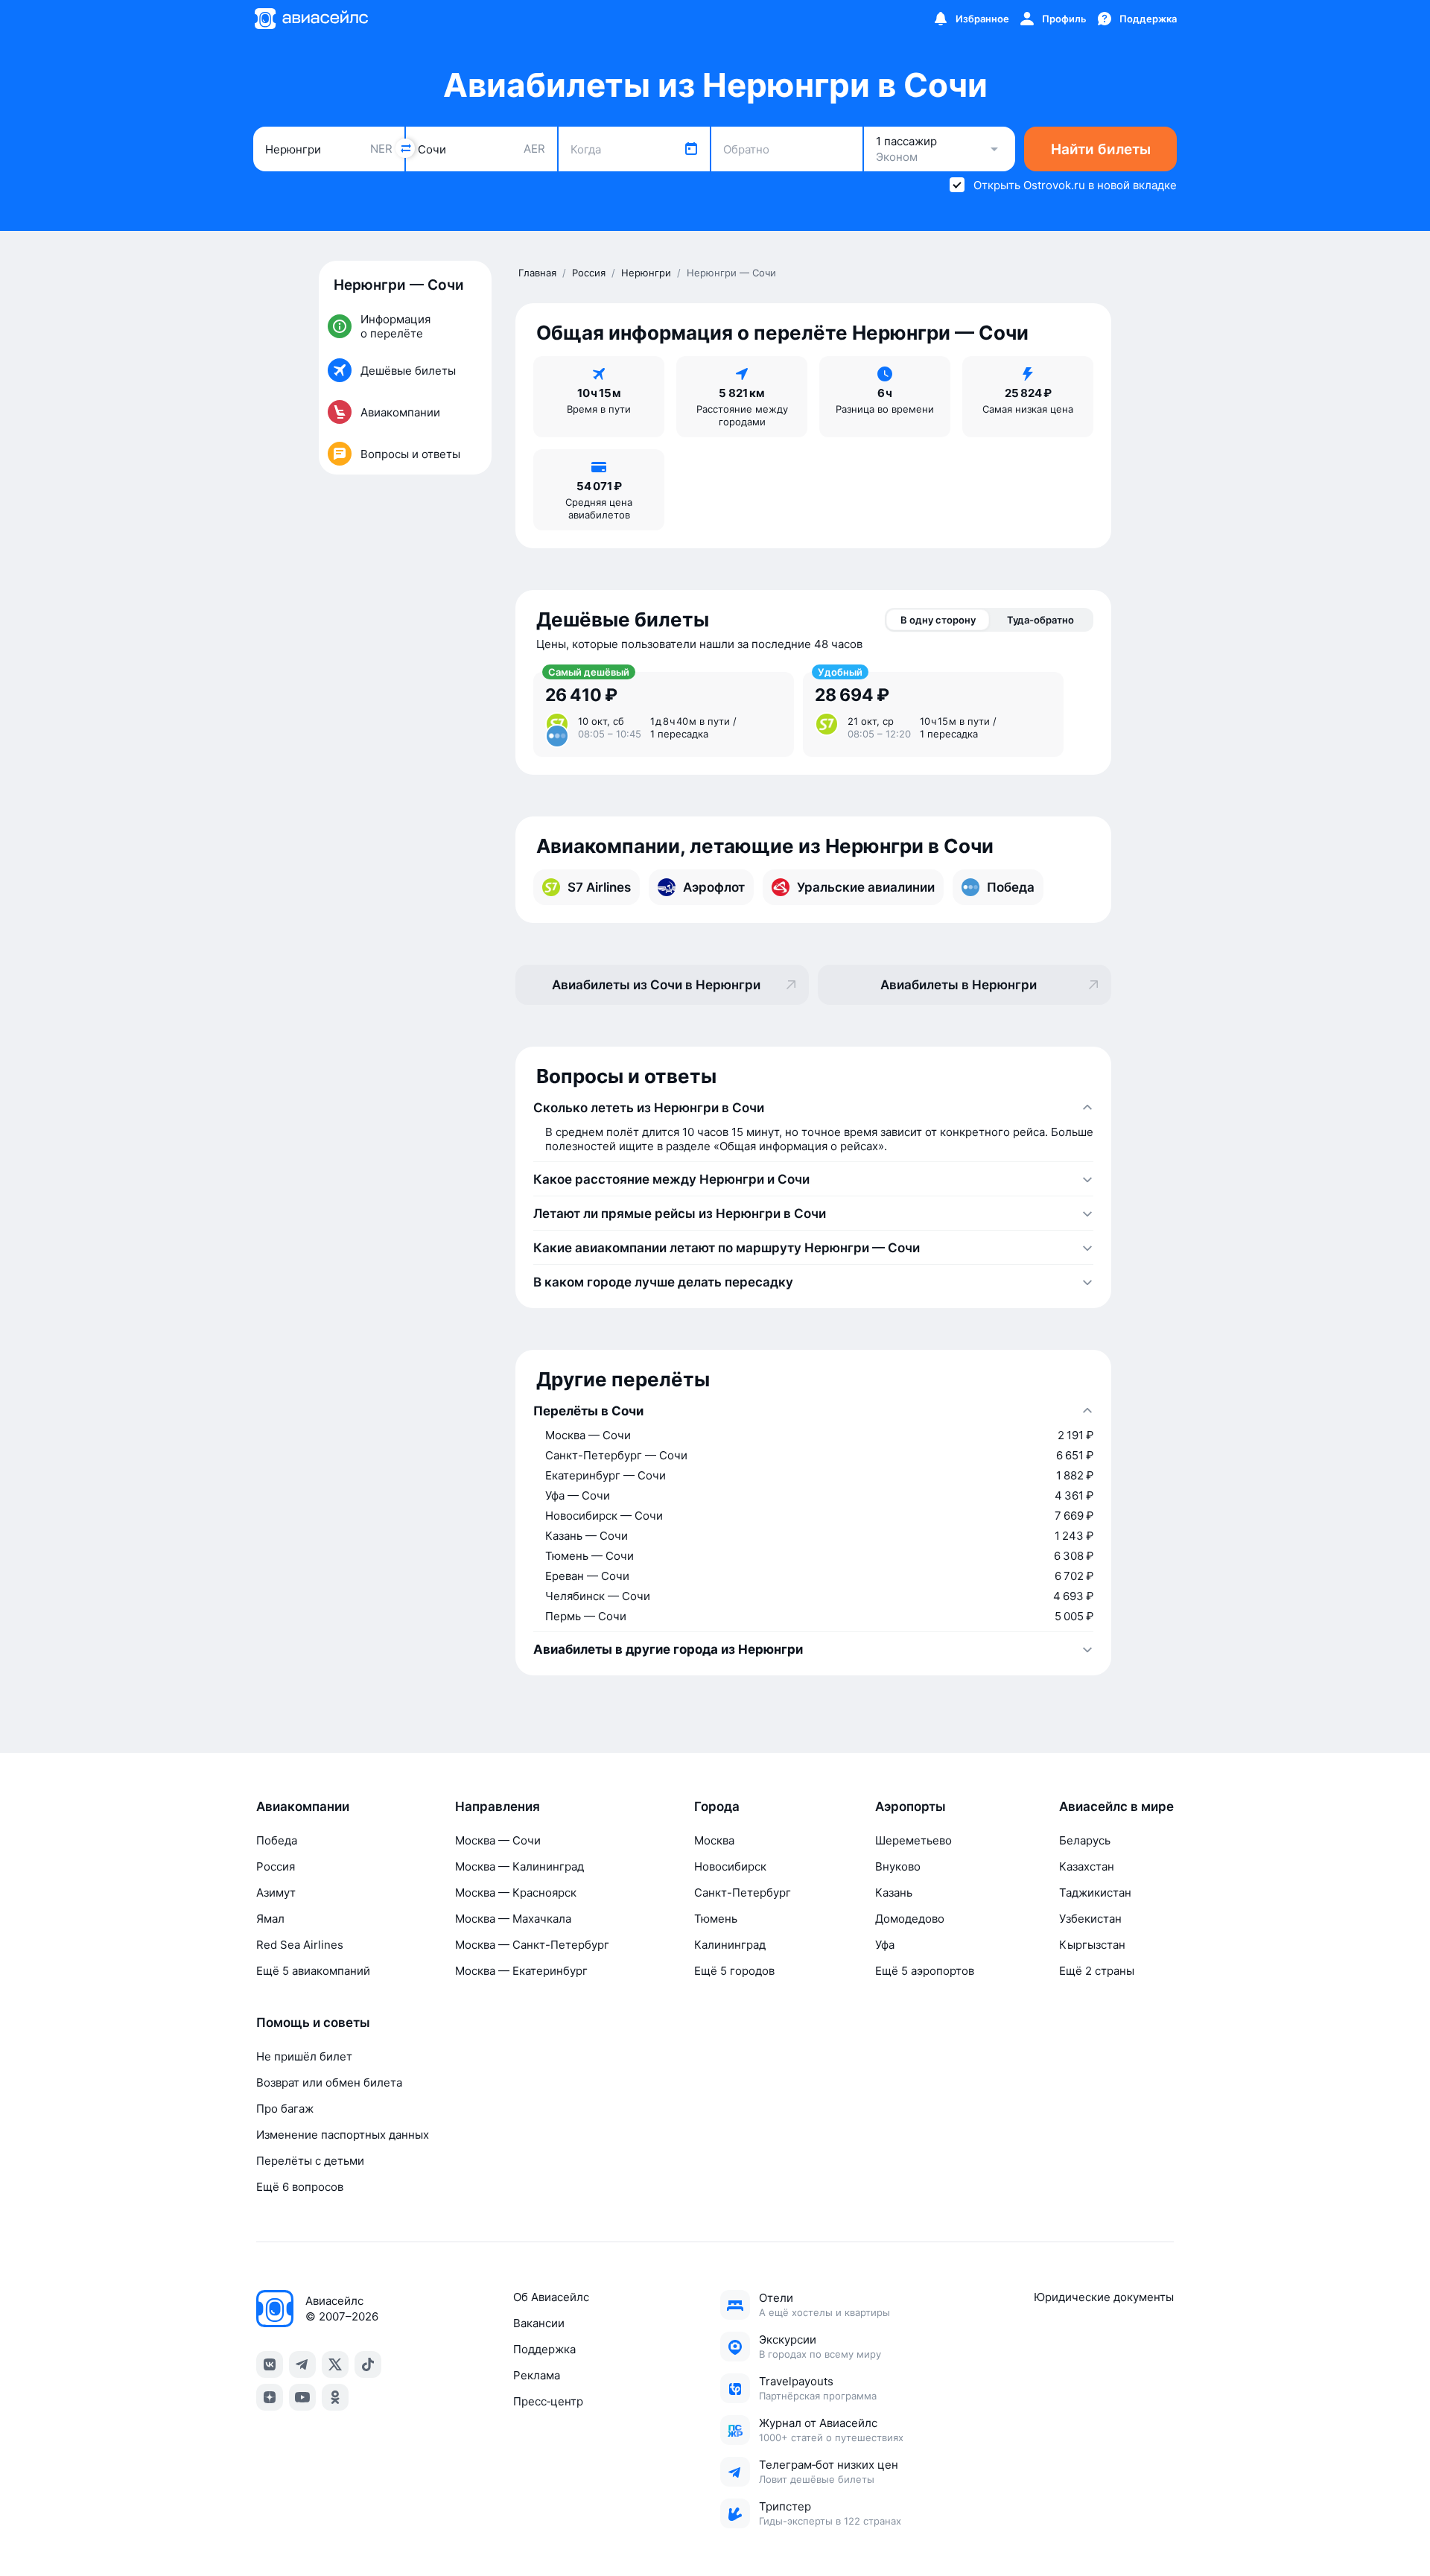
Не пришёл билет (304, 2056)
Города (717, 1806)
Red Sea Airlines (300, 1945)
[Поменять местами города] (405, 148)
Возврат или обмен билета (329, 2082)
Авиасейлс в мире (1116, 1806)
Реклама (537, 2375)
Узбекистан (1090, 1919)
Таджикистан (1095, 1893)
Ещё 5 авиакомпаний (313, 1971)
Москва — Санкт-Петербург (532, 1945)
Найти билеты (1101, 149)
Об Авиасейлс (551, 2297)
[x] (335, 2364)
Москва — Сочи (498, 1840)
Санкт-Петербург (743, 1893)
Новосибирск (730, 1866)
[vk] (270, 2364)
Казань (894, 1893)
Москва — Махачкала (513, 1919)
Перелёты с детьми (310, 2161)
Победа (277, 1840)
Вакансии (539, 2323)
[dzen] (270, 2397)
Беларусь (1085, 1840)
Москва (714, 1840)
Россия (276, 1866)
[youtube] (302, 2397)
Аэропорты (911, 1806)
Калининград (730, 1945)
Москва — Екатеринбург (521, 1971)
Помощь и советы (313, 2023)
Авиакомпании (303, 1806)
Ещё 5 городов (734, 1971)
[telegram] (302, 2364)
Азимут (276, 1893)
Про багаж (285, 2109)
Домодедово (910, 1919)
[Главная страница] (311, 19)
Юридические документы (1104, 2297)
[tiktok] (368, 2364)
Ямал (270, 1919)
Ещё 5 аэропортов (925, 1971)
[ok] (335, 2397)
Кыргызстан (1092, 1945)
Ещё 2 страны (1097, 1971)
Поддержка (544, 2349)
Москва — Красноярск (516, 1893)
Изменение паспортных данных (343, 2135)
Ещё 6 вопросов (300, 2187)
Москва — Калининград (519, 1866)
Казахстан (1087, 1866)
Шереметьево (913, 1840)
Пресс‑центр (548, 2401)
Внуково (898, 1866)
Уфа (885, 1945)
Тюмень (716, 1919)
